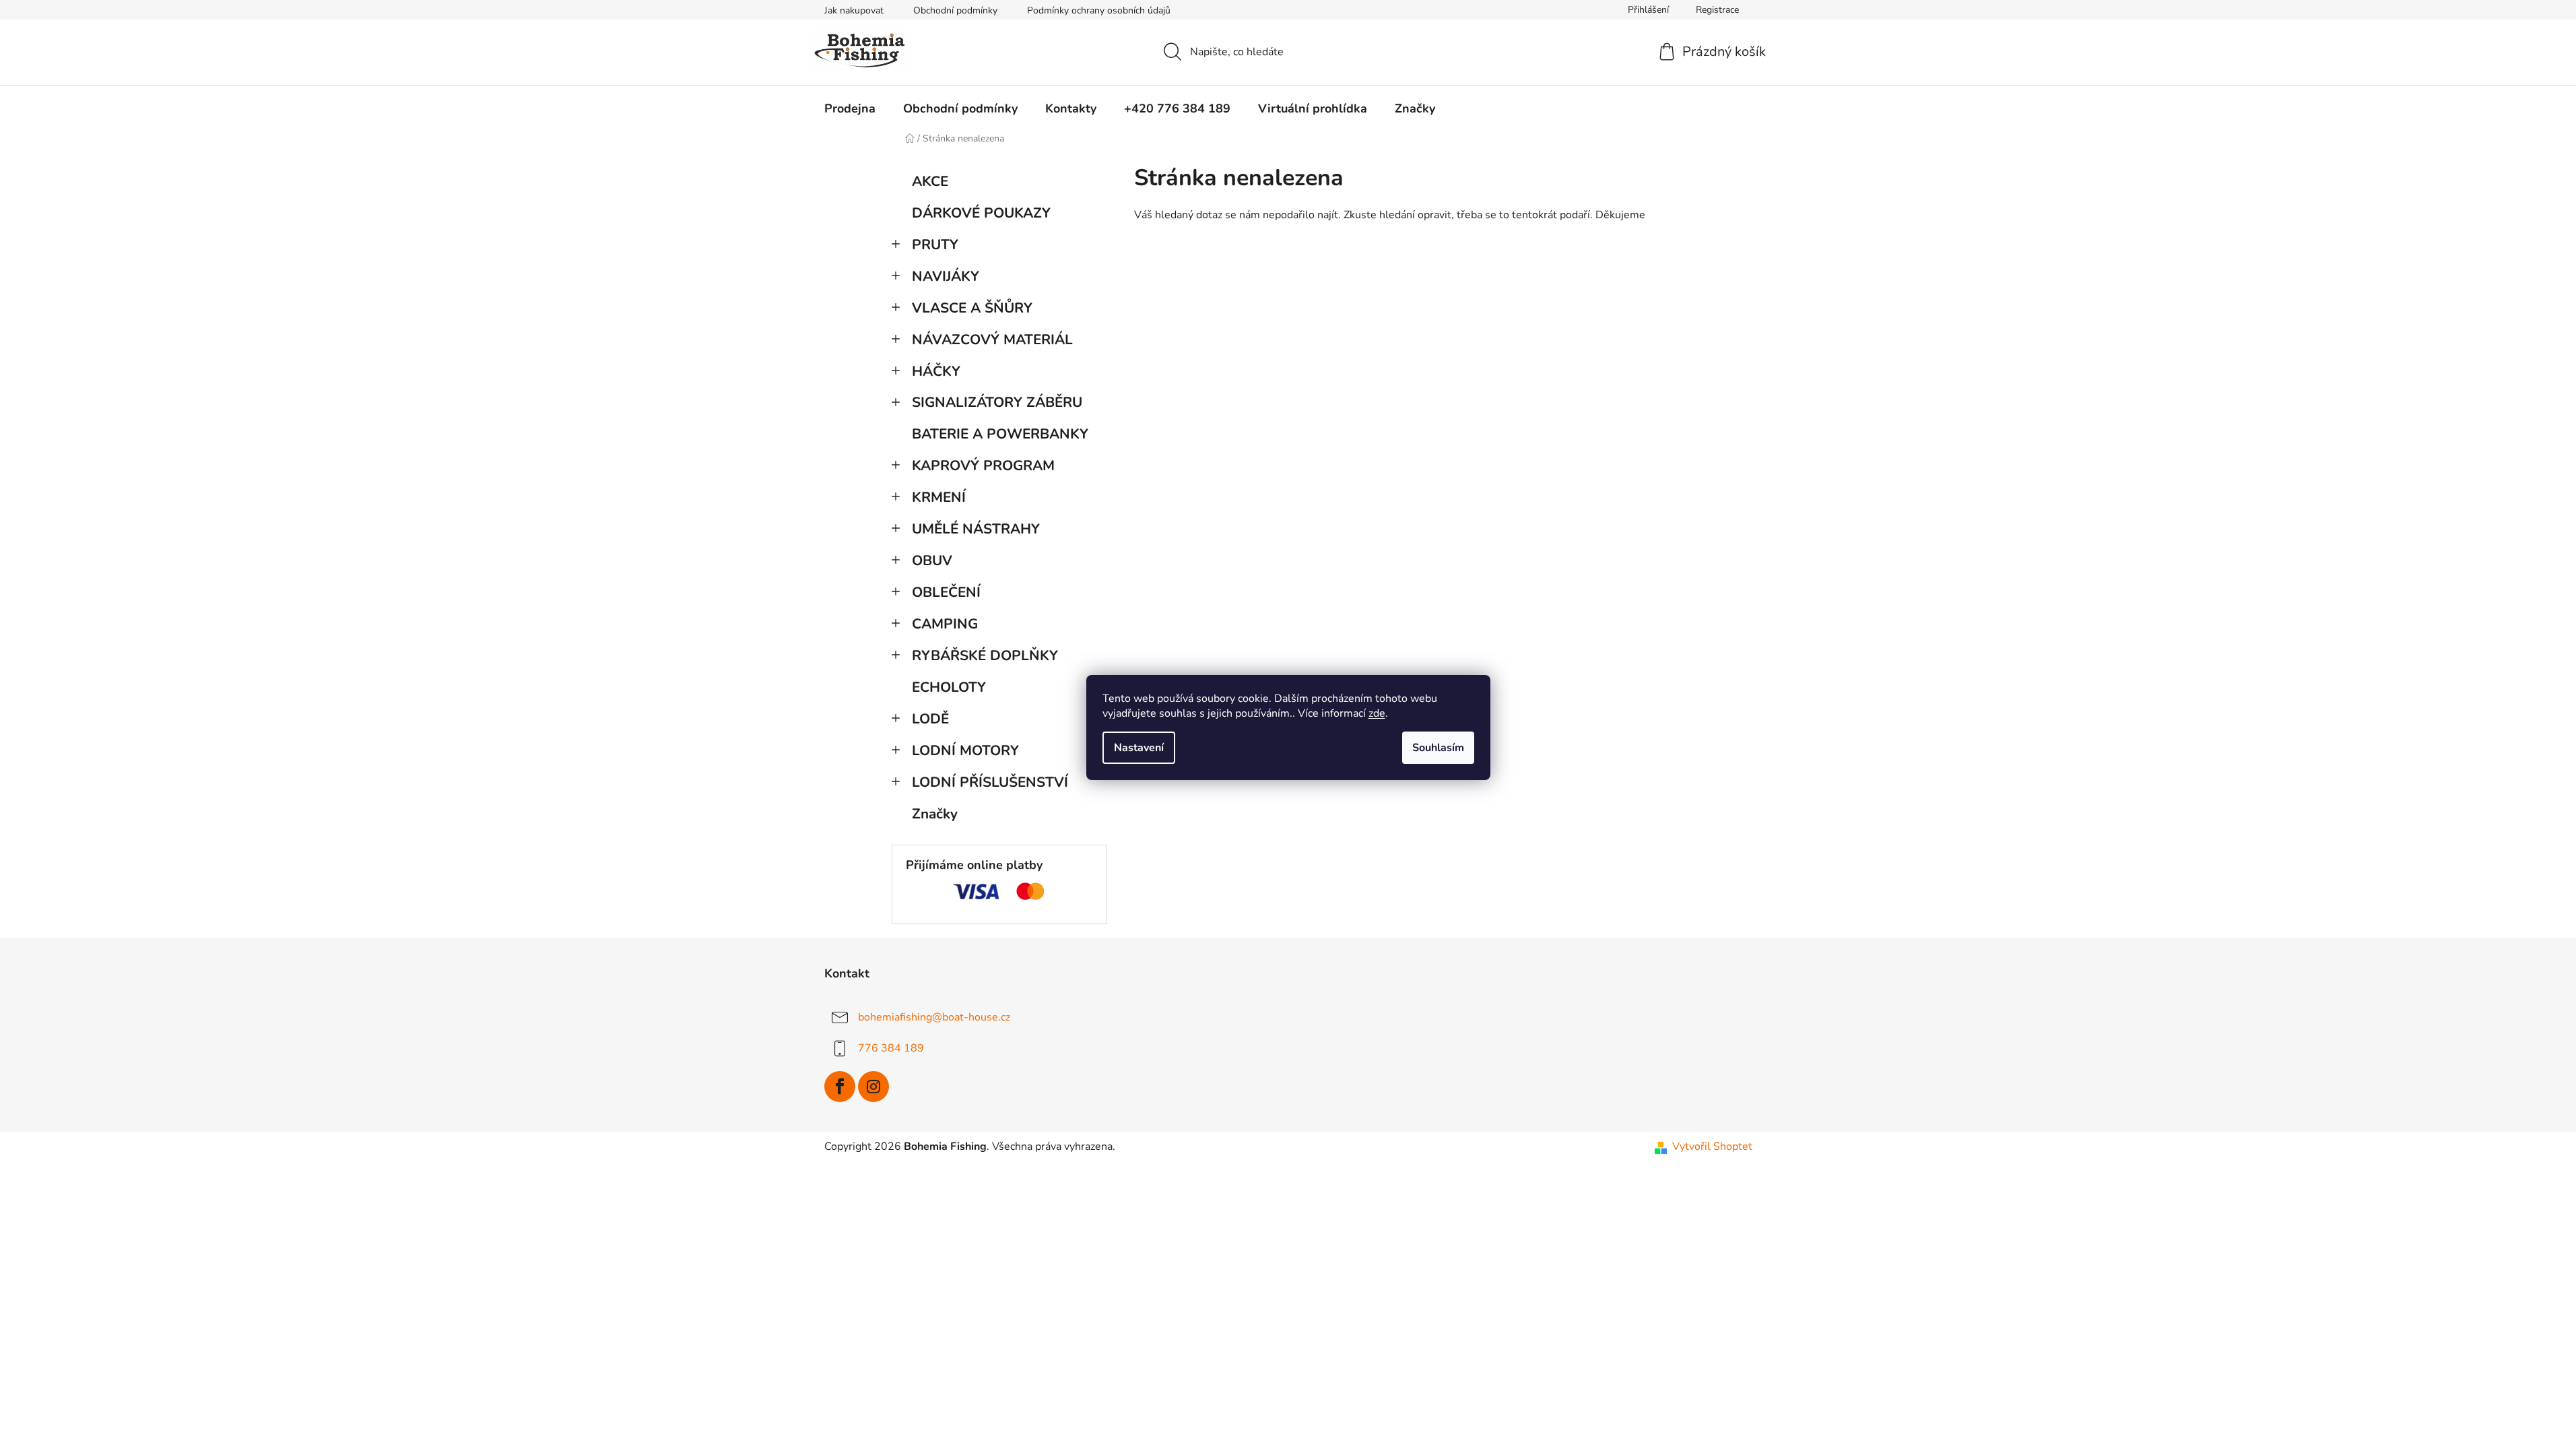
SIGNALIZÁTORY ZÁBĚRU (997, 402)
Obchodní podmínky (955, 10)
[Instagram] (873, 1087)
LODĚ (930, 719)
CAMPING (945, 624)
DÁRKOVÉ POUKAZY (981, 213)
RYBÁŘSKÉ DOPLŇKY (985, 655)
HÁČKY (936, 371)
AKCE (930, 181)
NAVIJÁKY (946, 276)
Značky (935, 814)
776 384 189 (891, 1048)
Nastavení (1139, 748)
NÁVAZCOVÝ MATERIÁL (992, 339)
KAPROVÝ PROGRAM (983, 465)
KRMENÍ (939, 497)
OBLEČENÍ (946, 592)
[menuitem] (850, 108)
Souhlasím (1438, 748)
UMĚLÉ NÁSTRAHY (976, 529)
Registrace (1717, 10)
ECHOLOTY (949, 687)
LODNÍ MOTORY (965, 750)
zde (1377, 713)
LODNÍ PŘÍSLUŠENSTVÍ (990, 782)
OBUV (932, 560)
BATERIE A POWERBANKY (1000, 434)
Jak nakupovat (854, 10)
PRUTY (935, 245)
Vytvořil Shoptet (1712, 1146)
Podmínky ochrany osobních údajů (1099, 10)
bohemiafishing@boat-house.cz (934, 1017)
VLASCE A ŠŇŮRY (972, 308)
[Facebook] (840, 1087)
